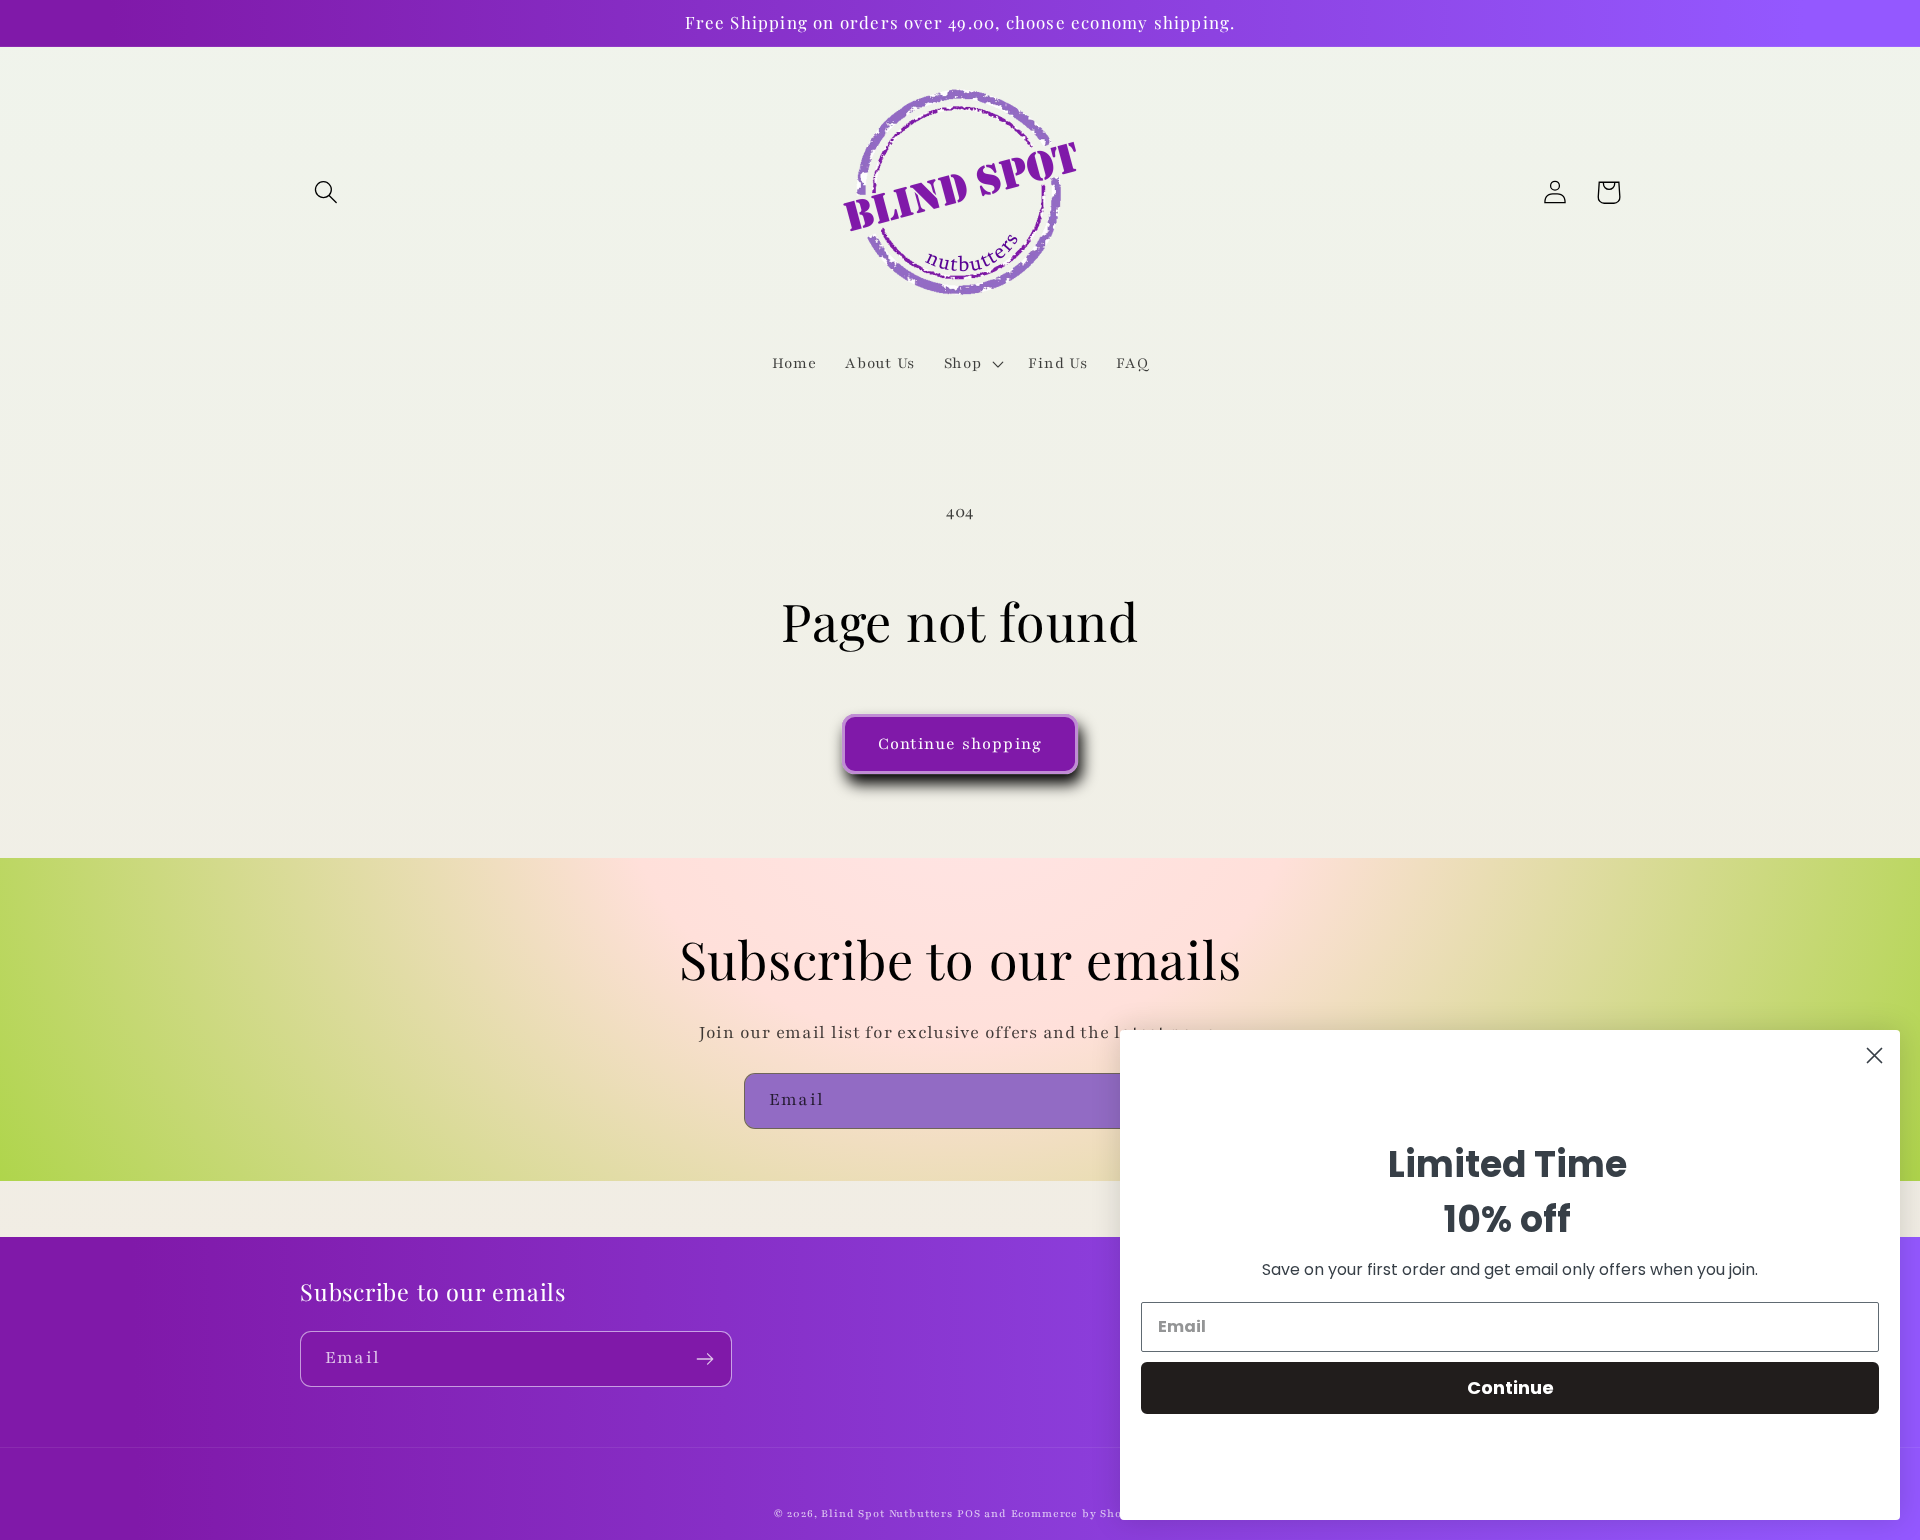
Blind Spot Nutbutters (887, 1513)
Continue (1510, 1387)
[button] (326, 192)
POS (969, 1513)
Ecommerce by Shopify (1079, 1513)
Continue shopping (960, 744)
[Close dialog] (1874, 1055)
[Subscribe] (704, 1359)
